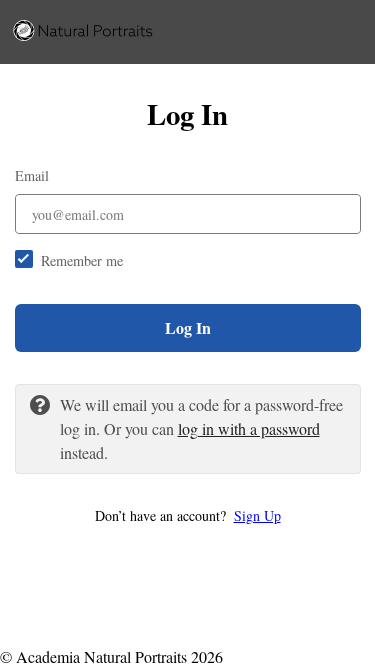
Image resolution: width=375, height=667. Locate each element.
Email (32, 175)
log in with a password (249, 428)
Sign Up (257, 515)
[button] (188, 515)
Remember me (82, 260)
